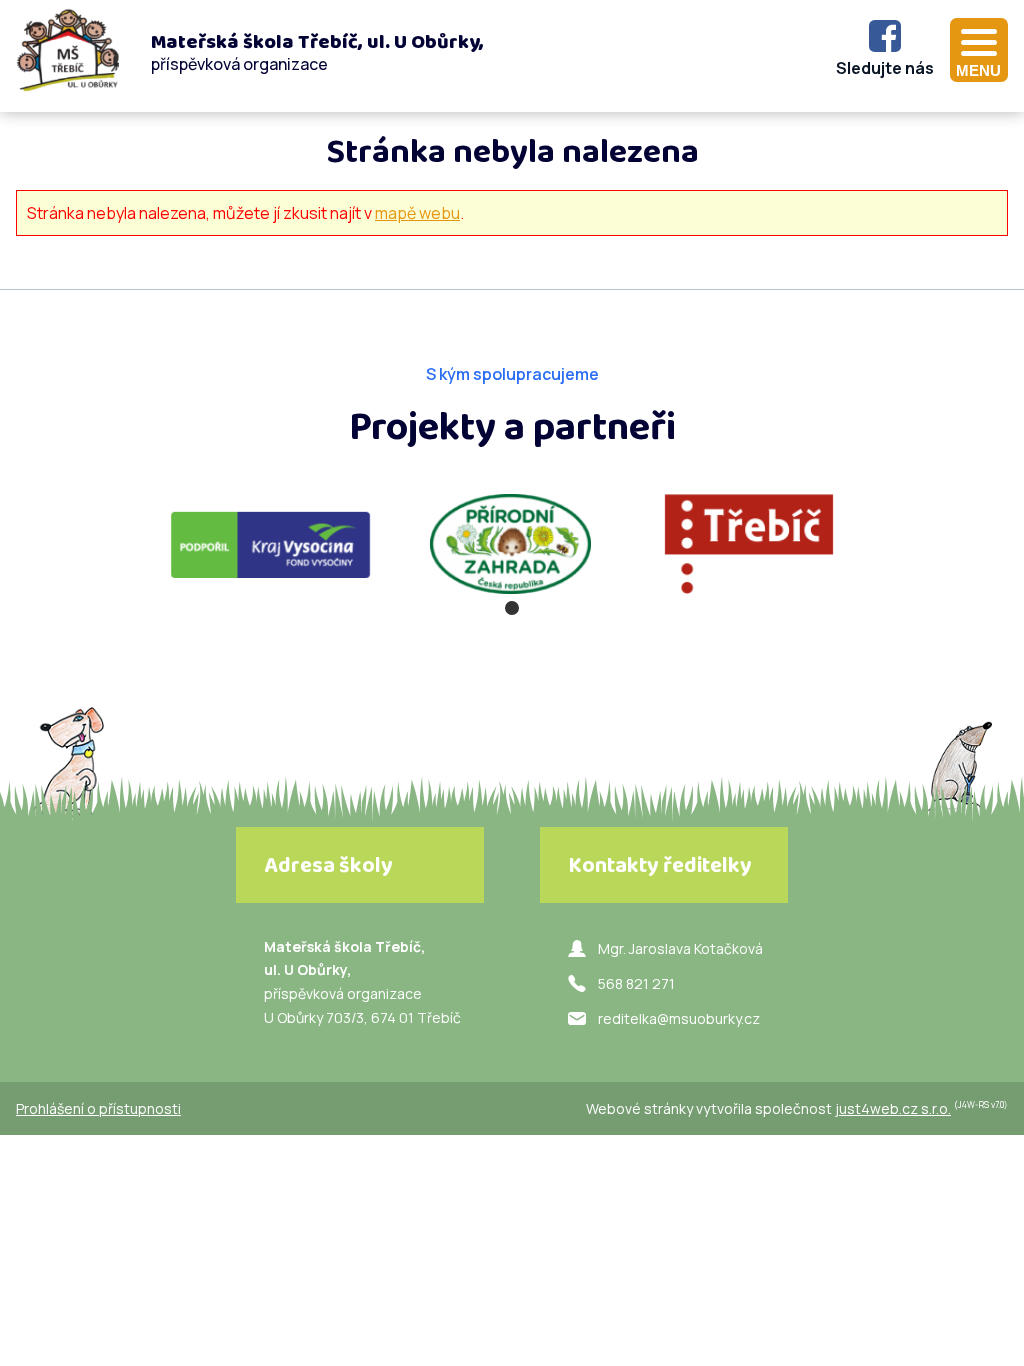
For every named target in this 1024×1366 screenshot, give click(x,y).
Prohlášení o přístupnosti (98, 1108)
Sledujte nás (885, 68)
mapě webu (417, 213)
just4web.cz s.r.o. (893, 1108)
